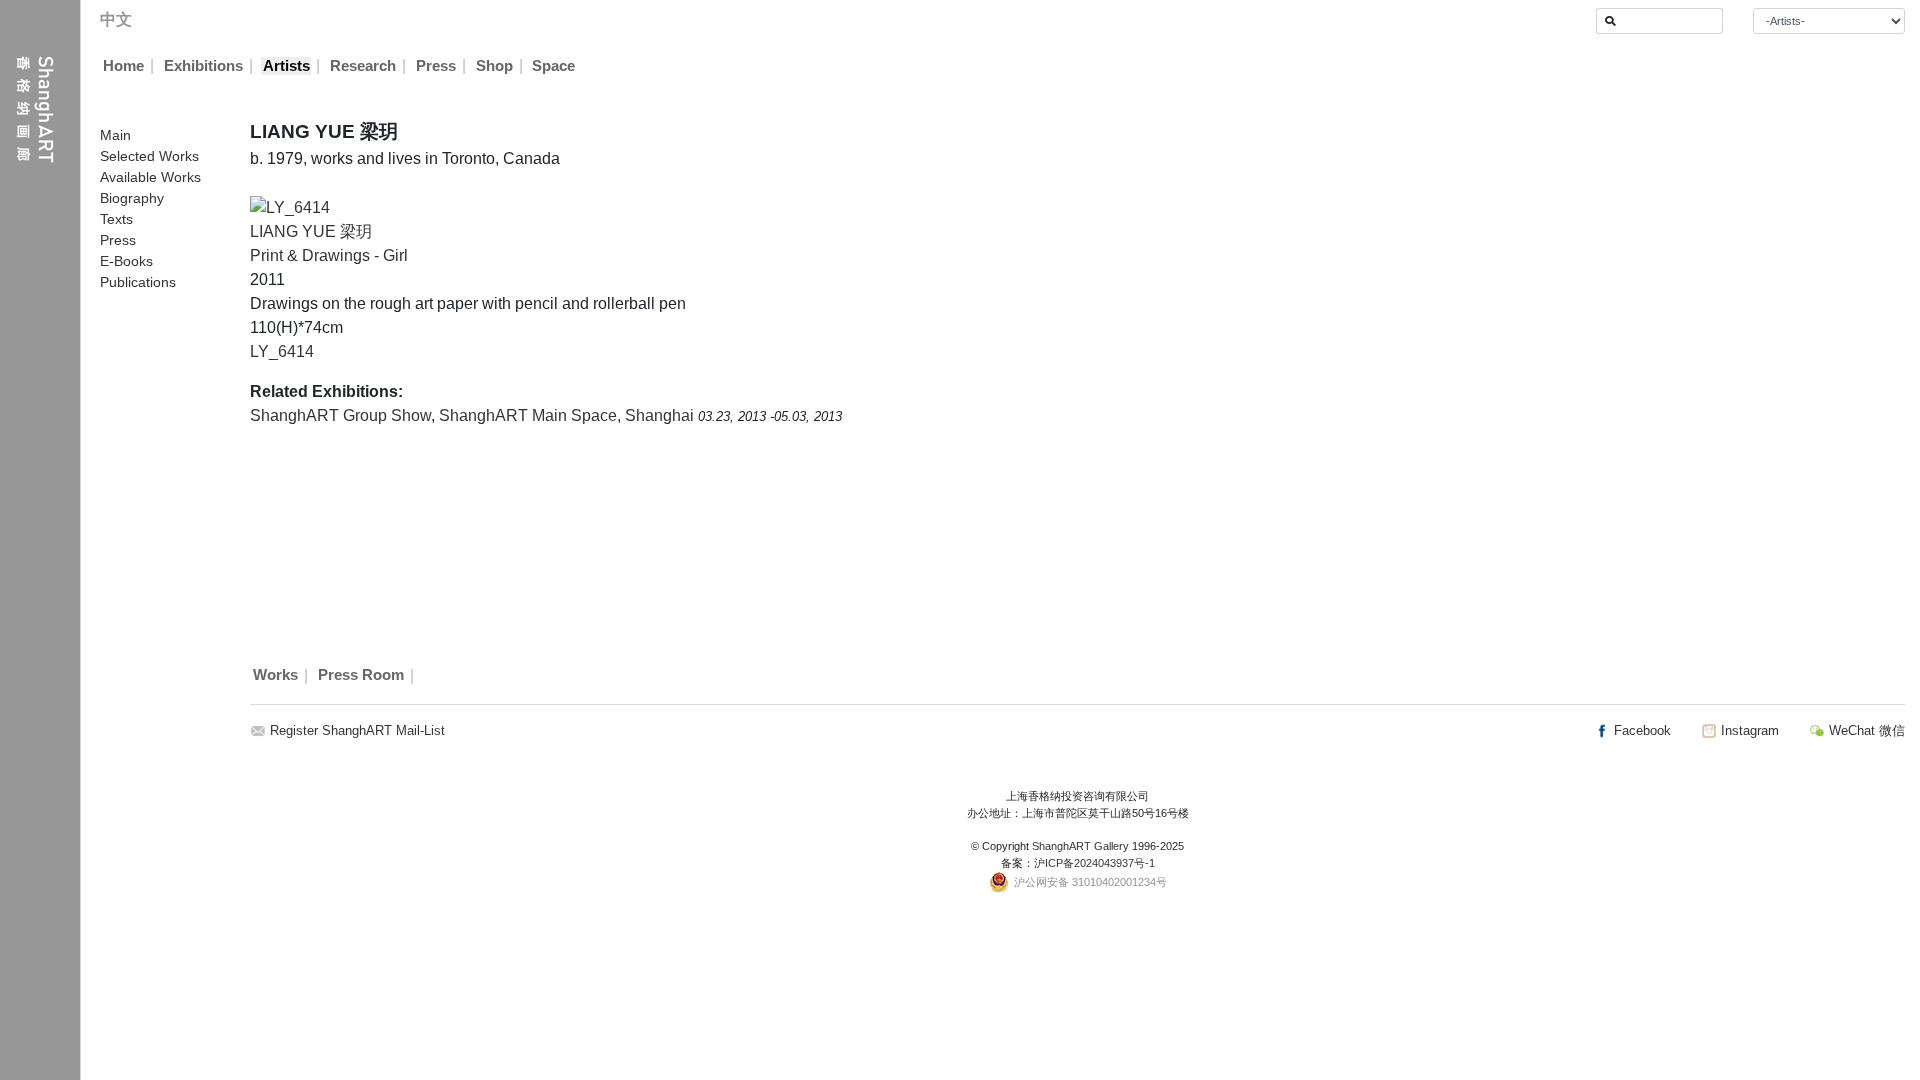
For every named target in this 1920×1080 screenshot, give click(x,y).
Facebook (1640, 730)
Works (275, 676)
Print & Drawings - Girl (329, 255)
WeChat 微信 (1865, 730)
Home (123, 66)
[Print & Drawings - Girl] (290, 206)
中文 (116, 19)
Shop (494, 66)
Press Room (361, 676)
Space (553, 66)
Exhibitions (203, 66)
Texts (116, 219)
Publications (138, 282)
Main (115, 135)
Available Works (150, 177)
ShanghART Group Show (340, 415)
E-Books (126, 261)
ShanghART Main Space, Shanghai (568, 415)
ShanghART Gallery (1080, 846)
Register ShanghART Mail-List (357, 730)
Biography (132, 198)
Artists (286, 66)
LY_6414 (282, 351)
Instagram (1748, 730)
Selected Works (149, 156)
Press (436, 66)
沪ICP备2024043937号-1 (1094, 863)
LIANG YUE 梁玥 (311, 231)
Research (363, 66)
